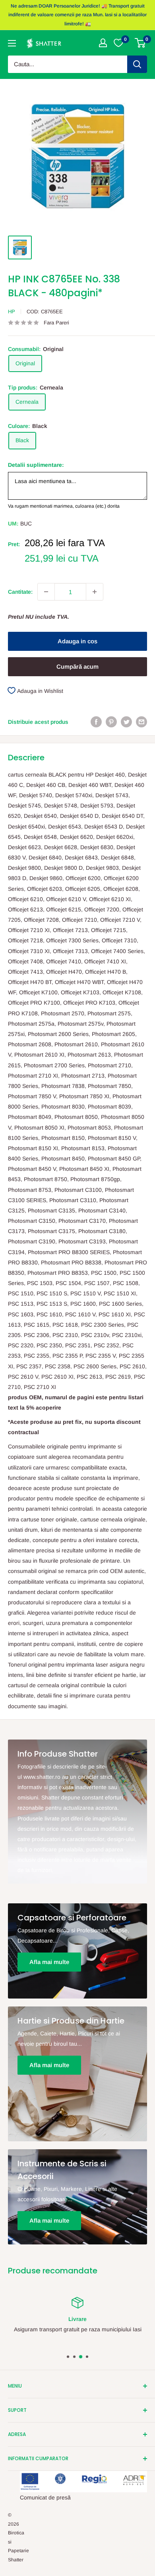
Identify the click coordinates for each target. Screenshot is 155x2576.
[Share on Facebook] (96, 721)
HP (12, 312)
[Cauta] (137, 64)
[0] (140, 43)
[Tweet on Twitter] (126, 721)
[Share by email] (141, 721)
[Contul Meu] (103, 43)
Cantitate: (20, 592)
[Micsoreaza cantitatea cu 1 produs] (46, 592)
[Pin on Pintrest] (111, 721)
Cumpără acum (77, 667)
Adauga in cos (77, 641)
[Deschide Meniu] (12, 43)
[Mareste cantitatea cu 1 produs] (95, 592)
